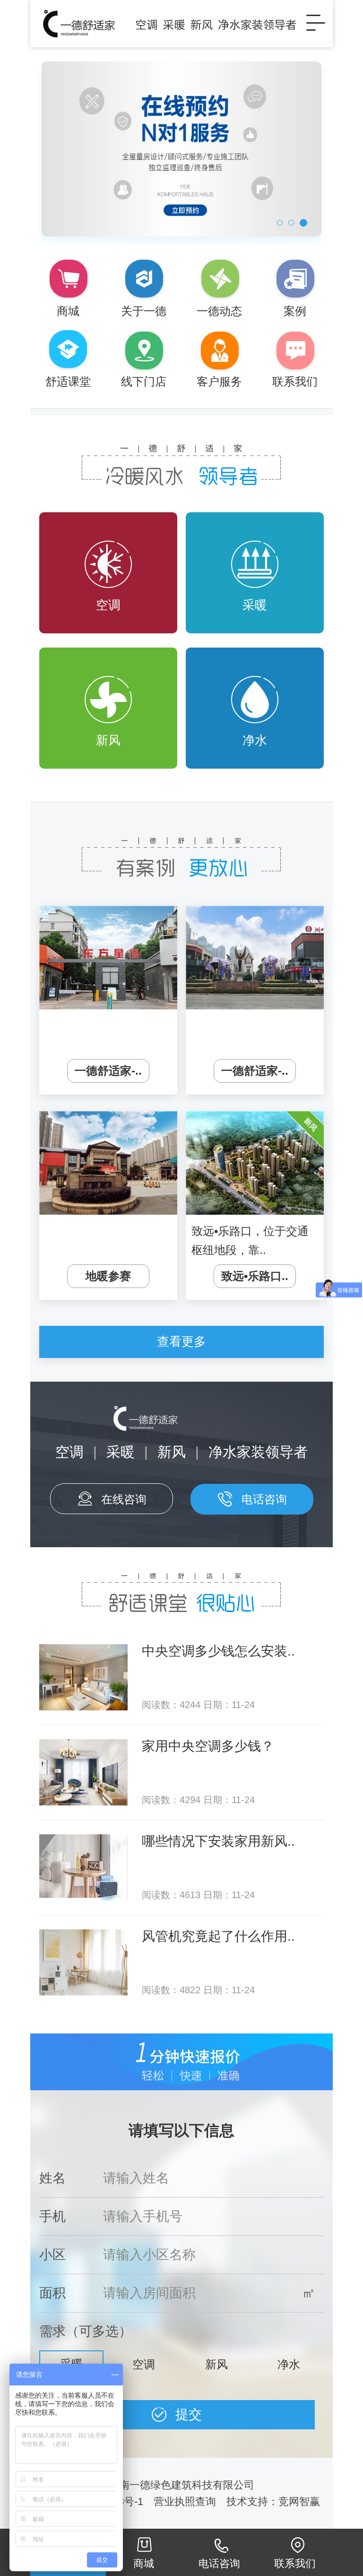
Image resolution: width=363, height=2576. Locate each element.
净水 (255, 740)
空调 (108, 605)
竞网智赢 (301, 2502)
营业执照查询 (185, 2502)
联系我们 (295, 2563)
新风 (108, 740)
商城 (144, 2563)
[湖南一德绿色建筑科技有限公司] (167, 24)
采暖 (255, 605)
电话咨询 (264, 1499)
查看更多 (181, 1341)
